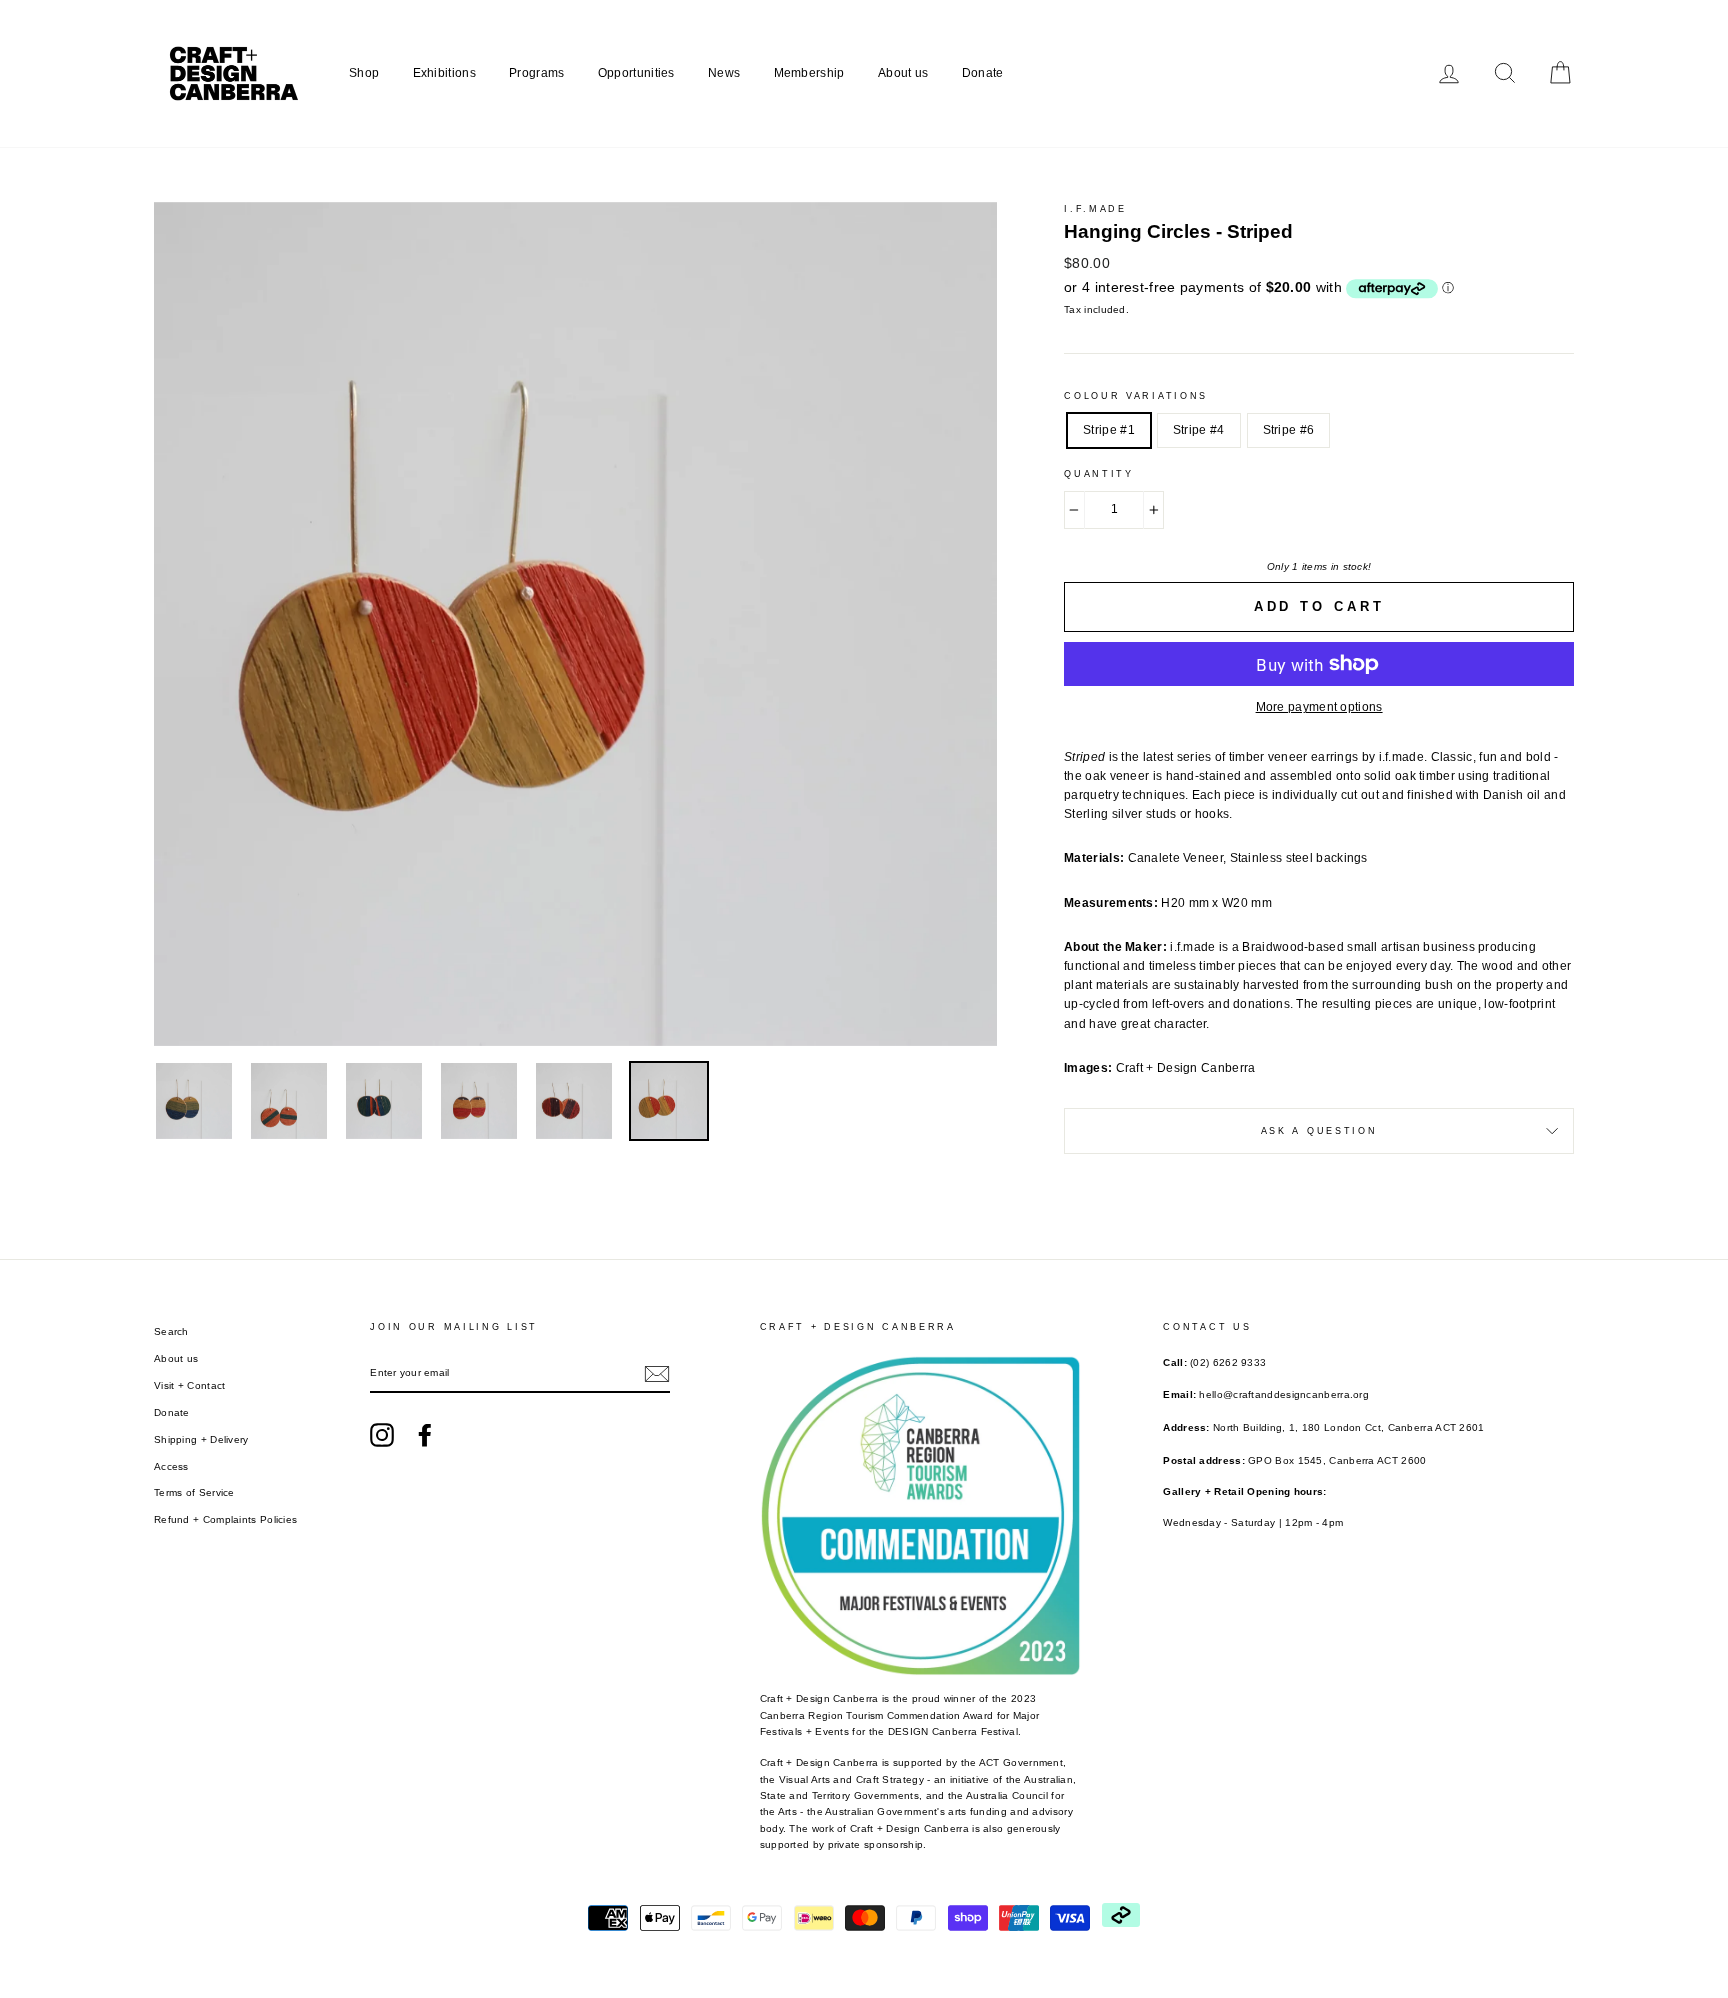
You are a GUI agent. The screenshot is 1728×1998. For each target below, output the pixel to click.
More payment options (1319, 707)
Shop (364, 73)
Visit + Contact (190, 1385)
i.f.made (1095, 209)
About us (903, 73)
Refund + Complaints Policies (225, 1519)
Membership (809, 73)
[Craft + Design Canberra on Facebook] (425, 1435)
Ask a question (1319, 1131)
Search (171, 1331)
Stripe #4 (1199, 430)
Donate (983, 73)
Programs (536, 73)
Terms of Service (194, 1492)
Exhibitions (444, 73)
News (724, 73)
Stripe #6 (1289, 430)
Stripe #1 (1109, 430)
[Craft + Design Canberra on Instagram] (382, 1435)
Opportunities (636, 73)
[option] (576, 624)
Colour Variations (1136, 396)
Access (171, 1466)
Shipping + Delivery (201, 1439)
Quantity (1099, 474)
